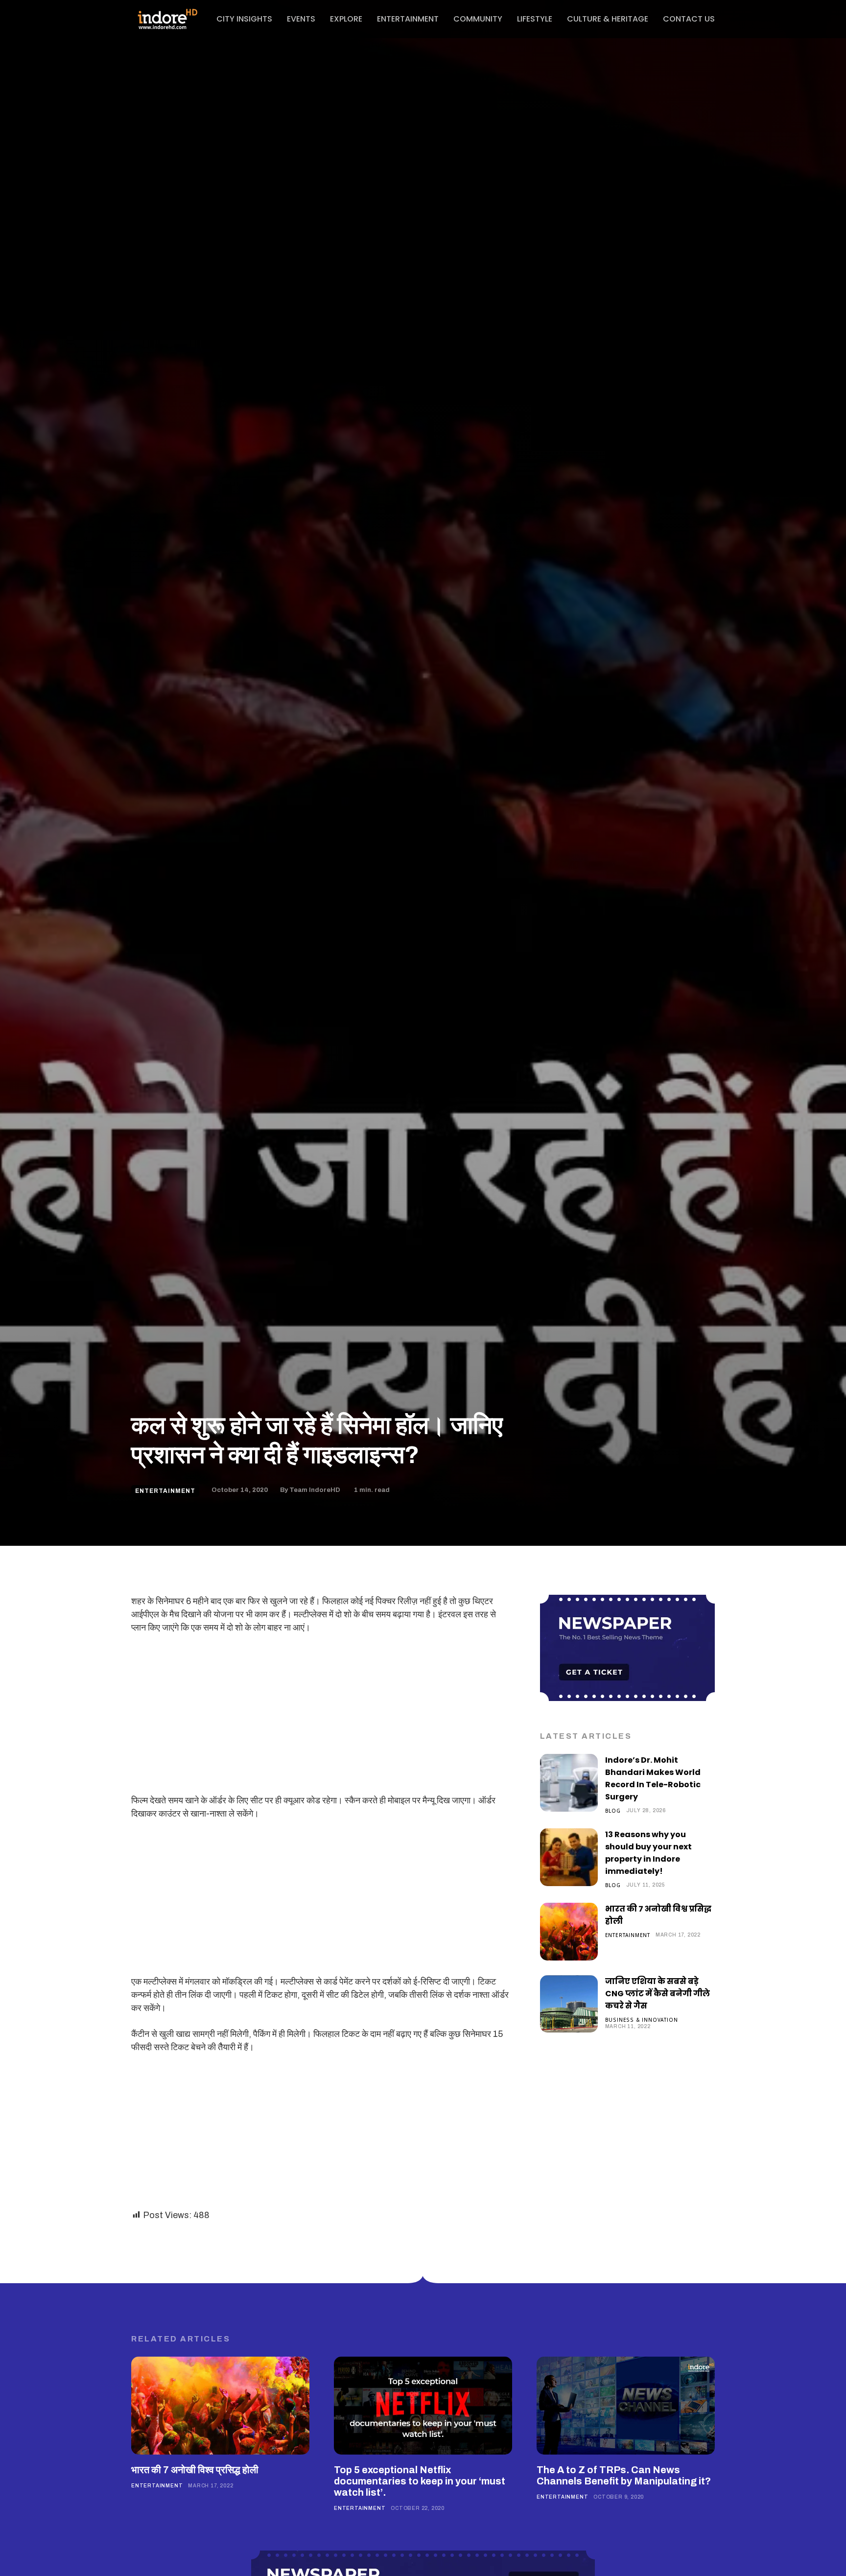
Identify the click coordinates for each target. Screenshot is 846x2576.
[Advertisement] (321, 1716)
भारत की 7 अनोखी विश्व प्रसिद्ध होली (195, 2470)
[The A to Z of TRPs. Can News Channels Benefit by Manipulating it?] (626, 2406)
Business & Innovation (642, 2020)
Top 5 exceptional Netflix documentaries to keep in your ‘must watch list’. (420, 2481)
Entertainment (165, 1491)
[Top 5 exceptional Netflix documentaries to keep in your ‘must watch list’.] (423, 2406)
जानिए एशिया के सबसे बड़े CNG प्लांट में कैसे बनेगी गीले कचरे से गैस (658, 1994)
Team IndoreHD (315, 1490)
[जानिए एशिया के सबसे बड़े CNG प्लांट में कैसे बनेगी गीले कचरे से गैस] (569, 2004)
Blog (613, 1810)
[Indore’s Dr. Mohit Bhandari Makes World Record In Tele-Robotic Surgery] (569, 1783)
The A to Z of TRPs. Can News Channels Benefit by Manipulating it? (624, 2475)
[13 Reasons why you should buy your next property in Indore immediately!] (569, 1857)
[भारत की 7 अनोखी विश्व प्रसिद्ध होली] (569, 1932)
